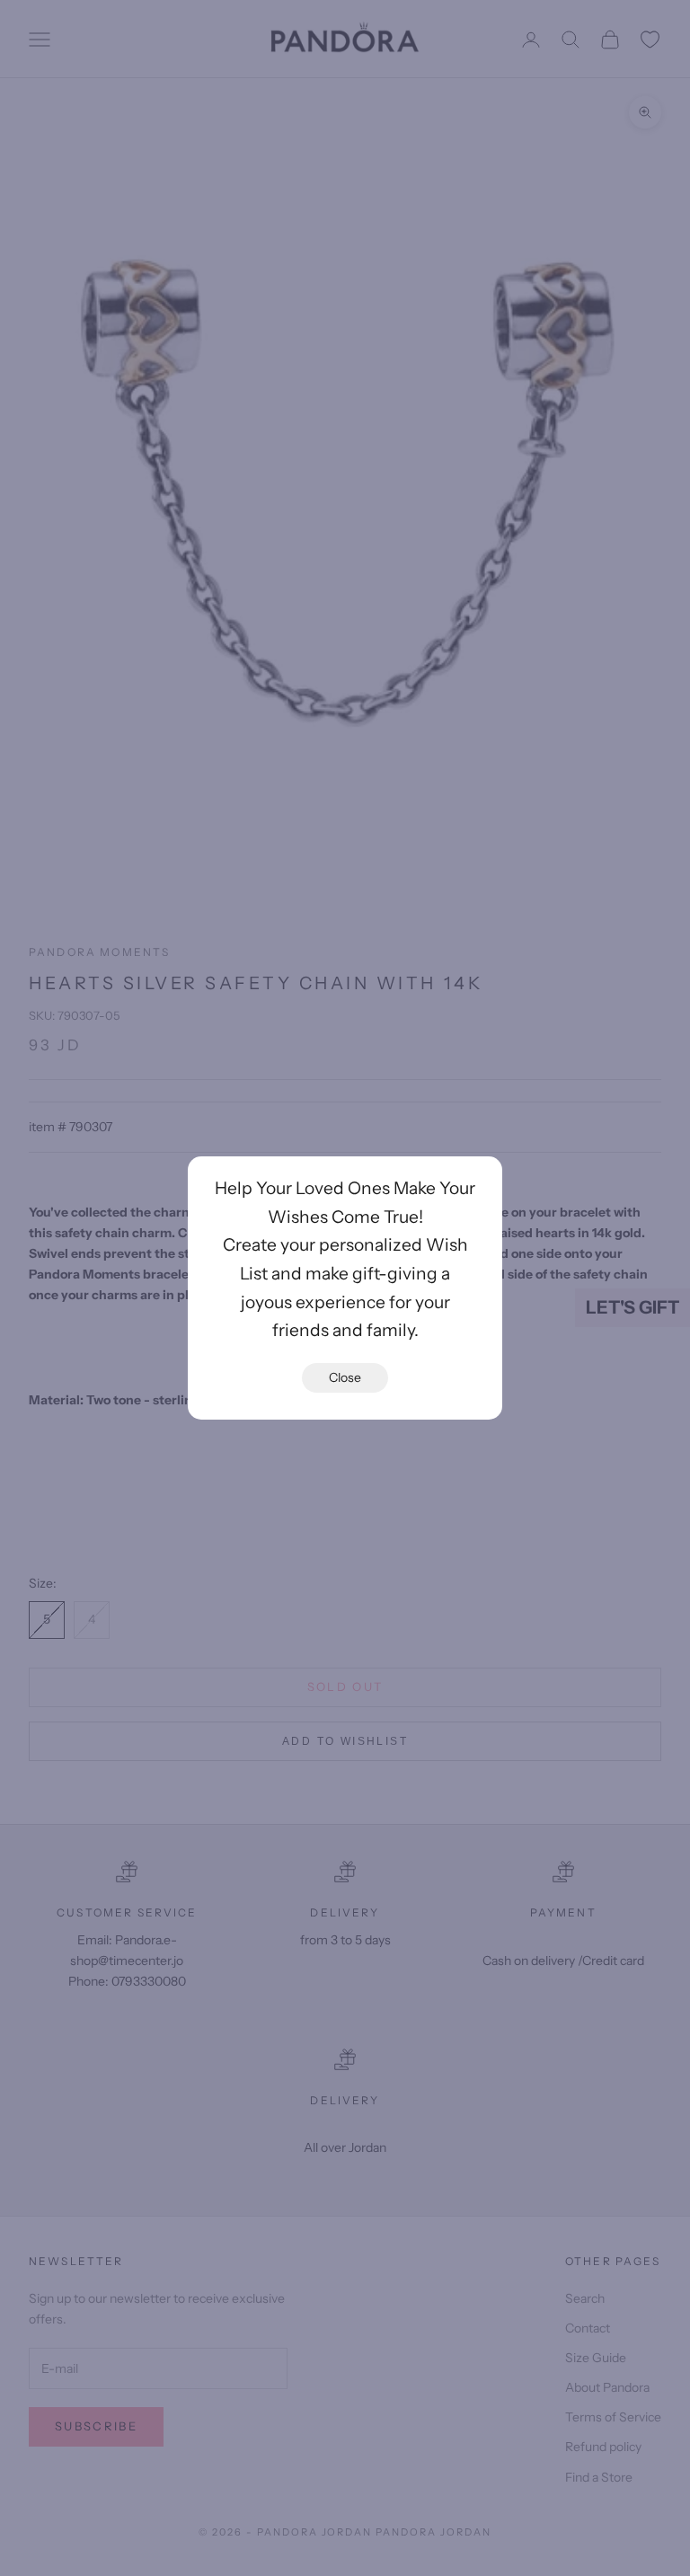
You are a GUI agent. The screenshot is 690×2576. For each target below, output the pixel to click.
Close (345, 1377)
